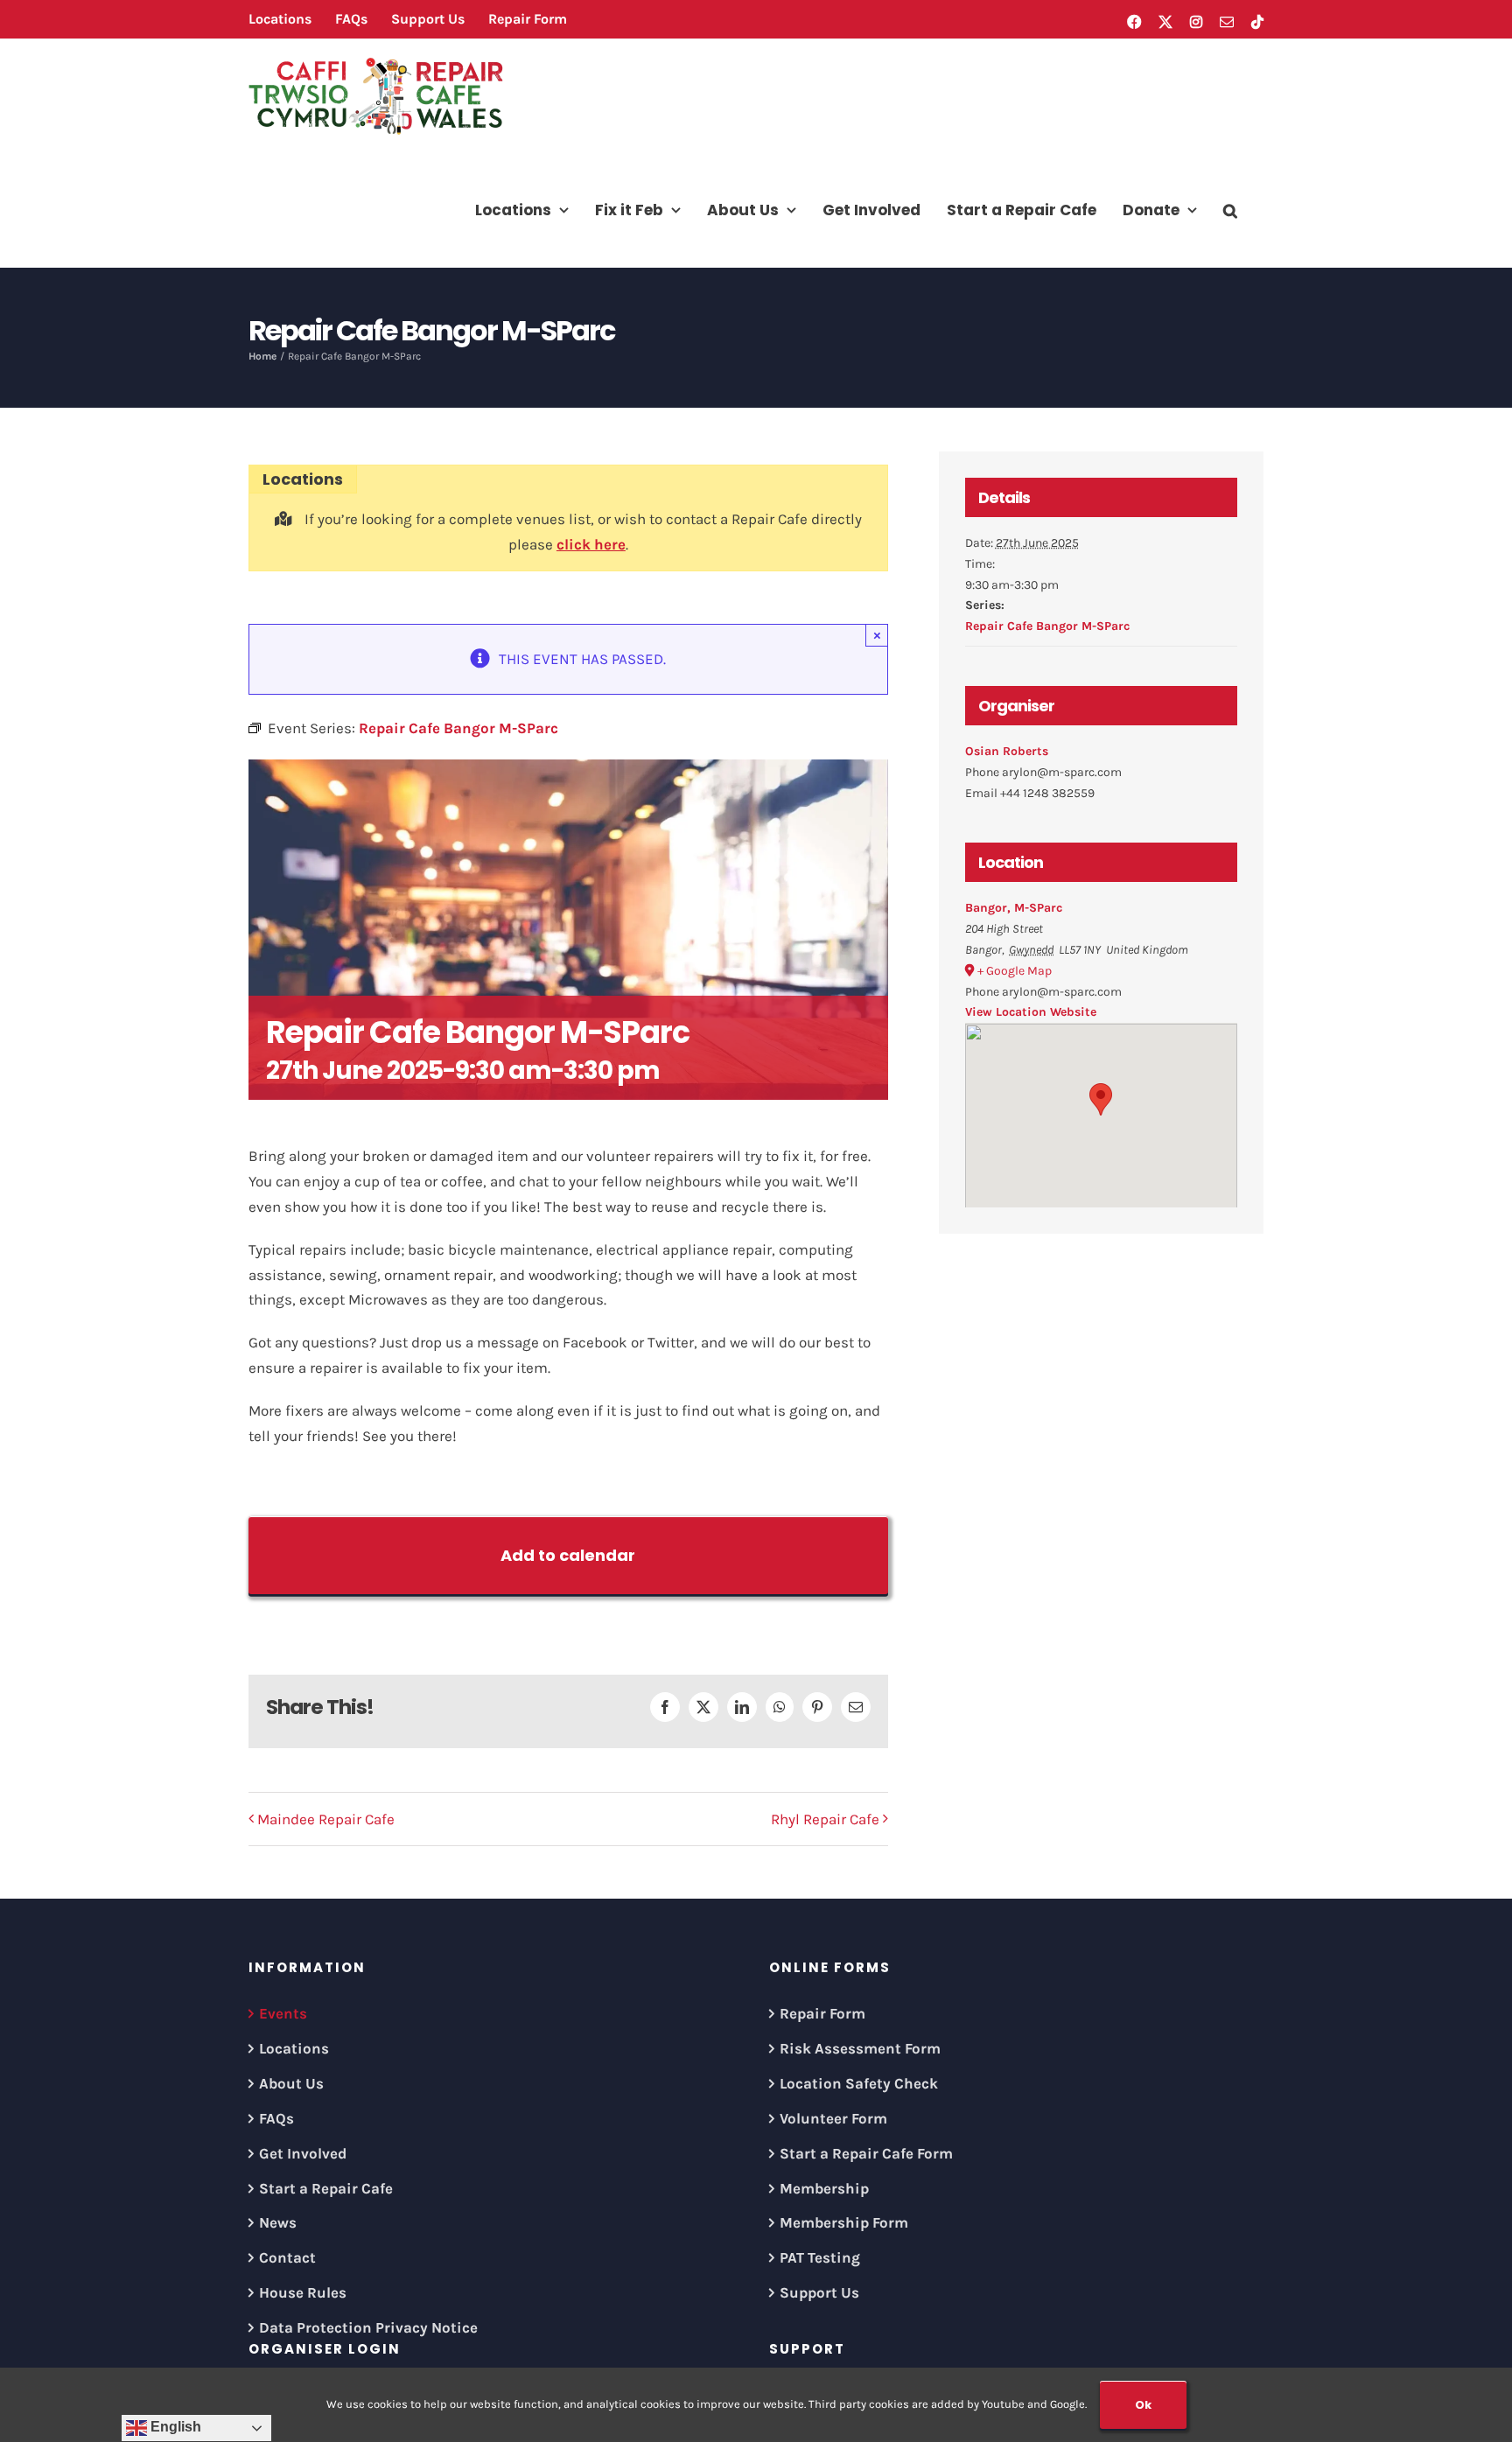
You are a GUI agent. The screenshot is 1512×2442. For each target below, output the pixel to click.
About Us (291, 2083)
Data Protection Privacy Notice (368, 2327)
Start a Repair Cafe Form (866, 2153)
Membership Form (844, 2222)
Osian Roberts (1007, 751)
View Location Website (1031, 1012)
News (278, 2222)
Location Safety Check (859, 2083)
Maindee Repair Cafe (326, 1819)
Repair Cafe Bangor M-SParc (1047, 626)
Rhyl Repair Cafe (825, 1819)
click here (591, 544)
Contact (287, 2257)
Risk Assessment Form (860, 2048)
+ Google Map (1015, 971)
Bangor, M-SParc (1014, 908)
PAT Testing (820, 2257)
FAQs (276, 2118)
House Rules (303, 2292)
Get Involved (303, 2153)
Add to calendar (568, 1555)
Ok (1143, 2405)
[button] (1230, 210)
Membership (824, 2188)
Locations (294, 2048)
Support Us (819, 2292)
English (174, 2427)
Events (283, 2013)
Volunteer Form (833, 2118)
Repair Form (822, 2013)
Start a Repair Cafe (326, 2188)
